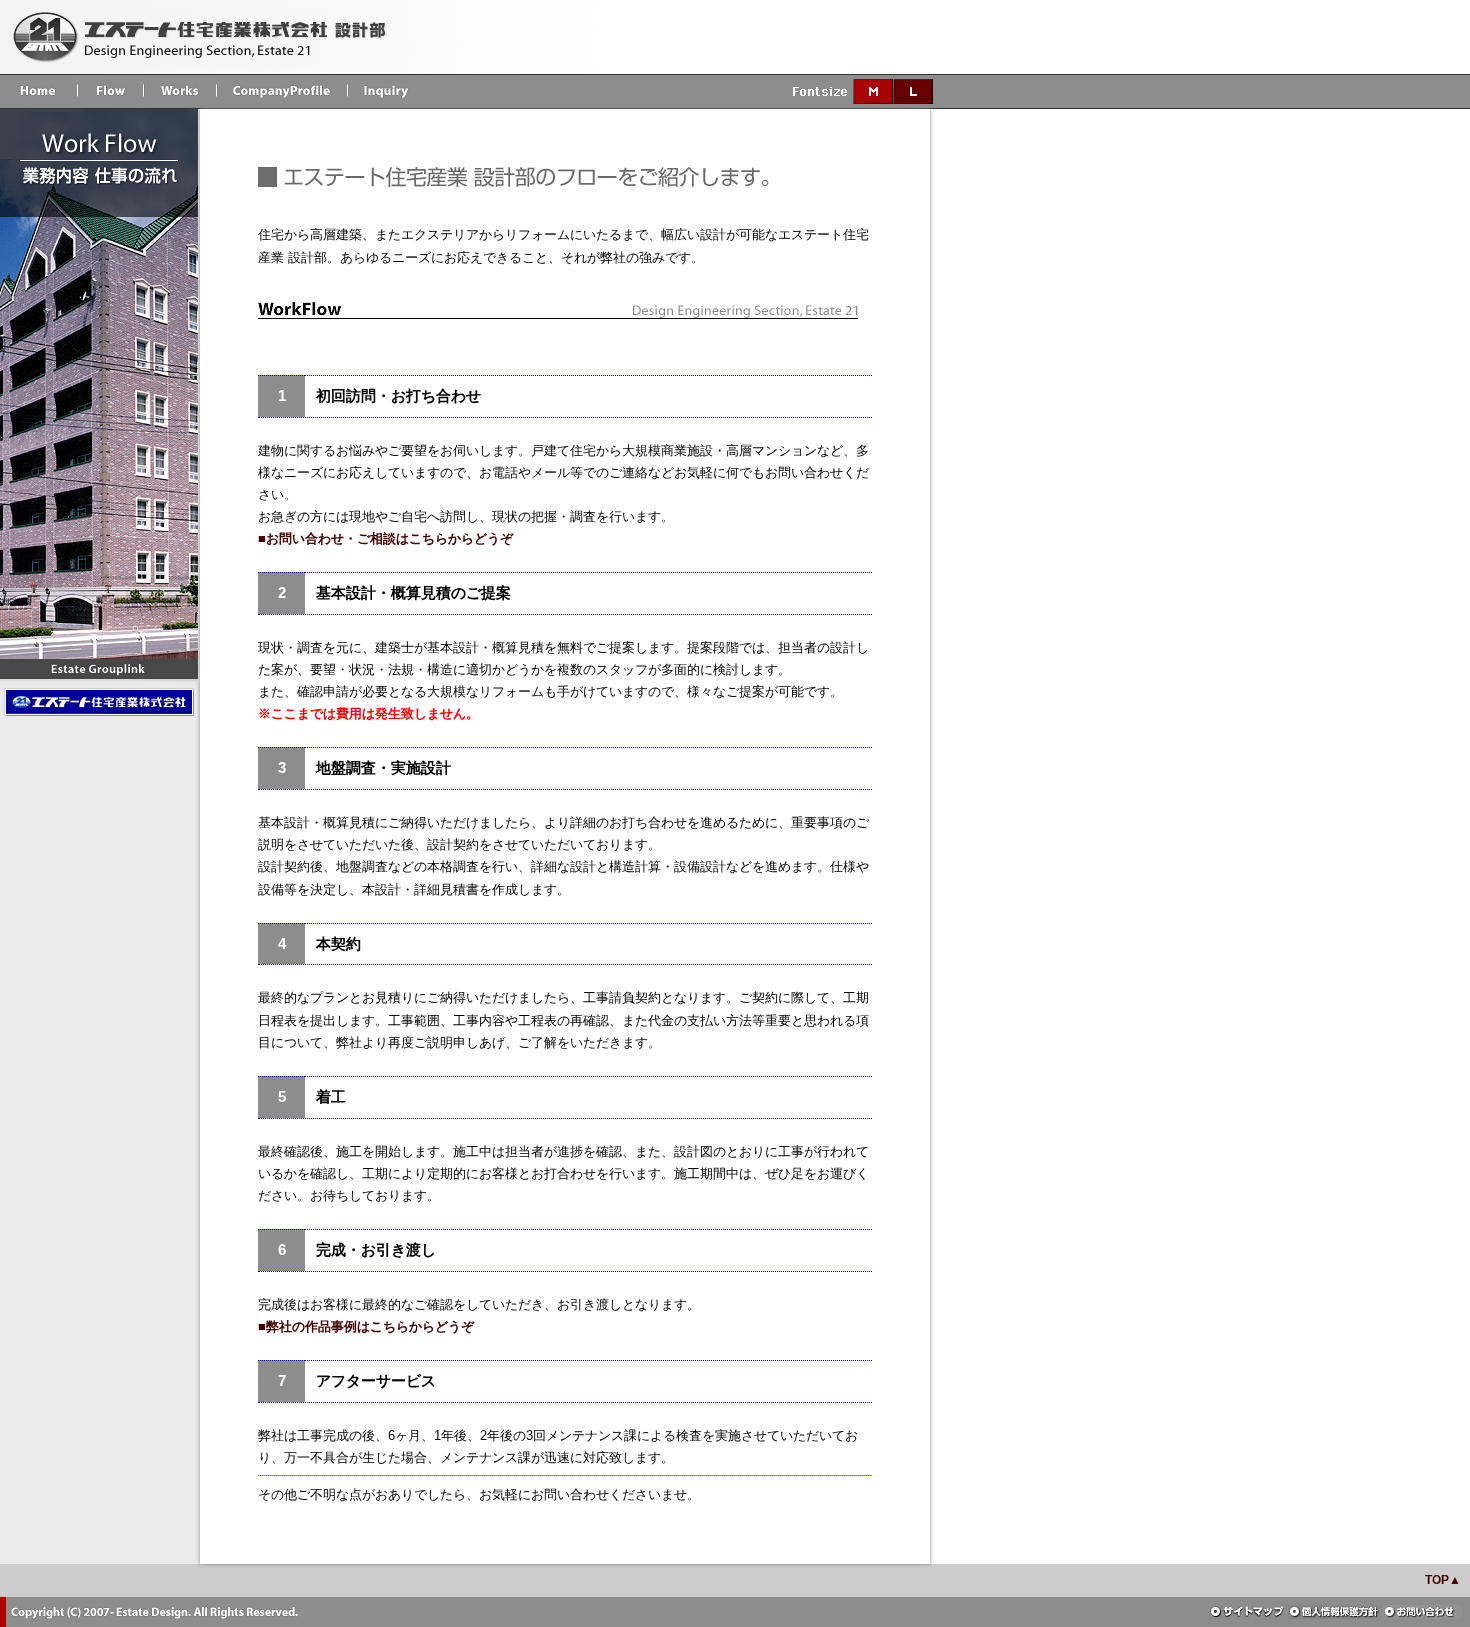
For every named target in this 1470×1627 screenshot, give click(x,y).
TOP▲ (1443, 1580)
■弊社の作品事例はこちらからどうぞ (366, 1326)
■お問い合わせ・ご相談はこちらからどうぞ (385, 538)
